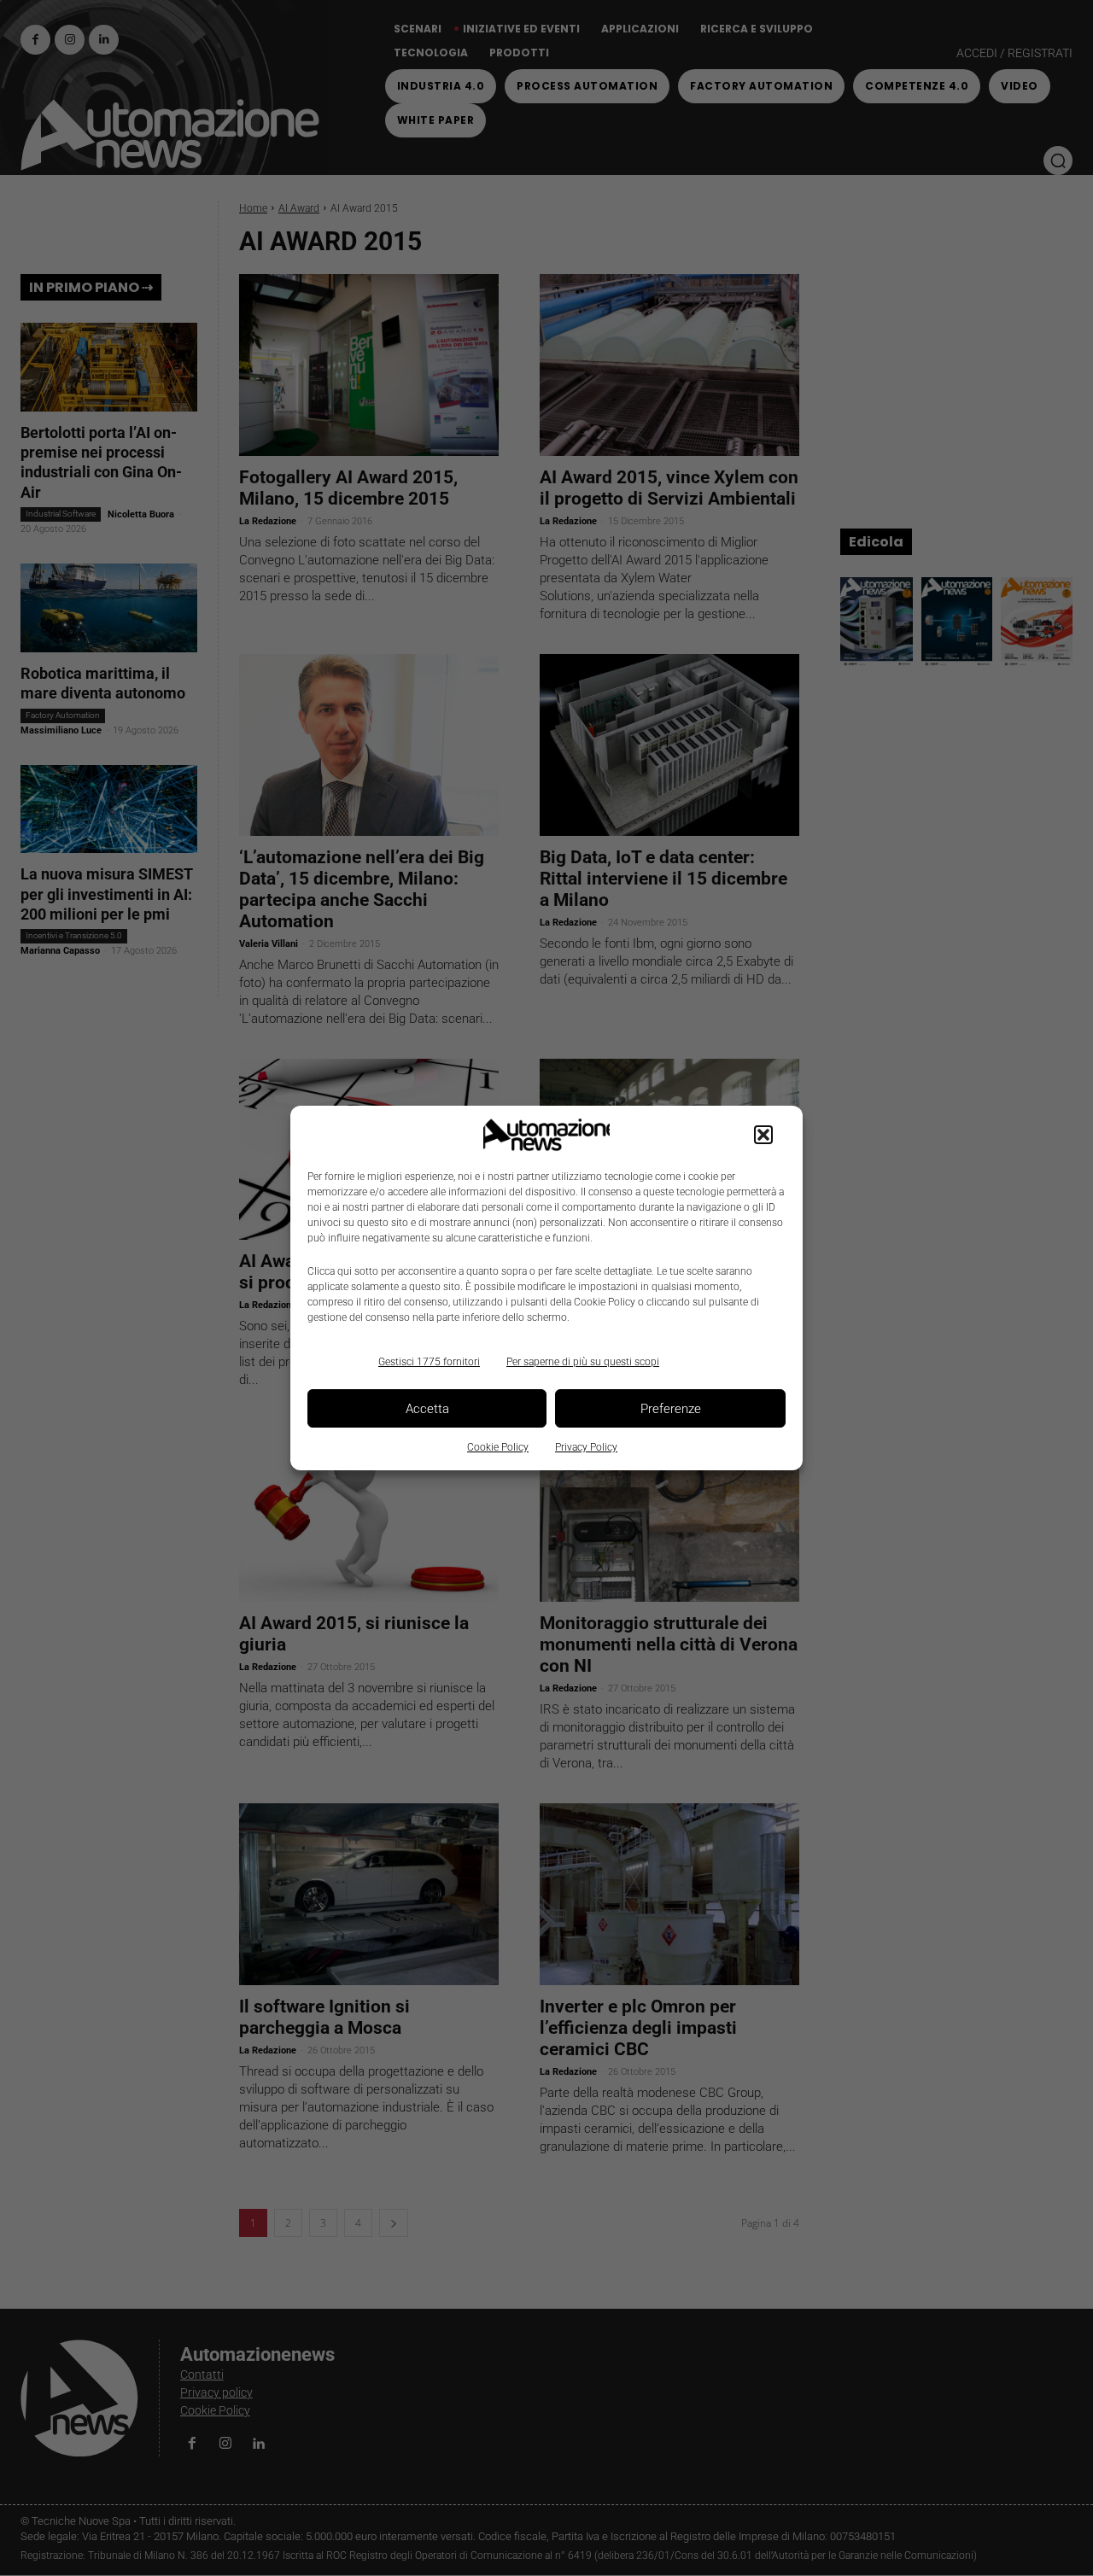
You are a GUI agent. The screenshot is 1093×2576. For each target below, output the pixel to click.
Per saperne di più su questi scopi (583, 1362)
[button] (763, 1135)
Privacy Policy (586, 1447)
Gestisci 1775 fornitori (429, 1362)
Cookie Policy (498, 1447)
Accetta (427, 1409)
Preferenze (671, 1409)
